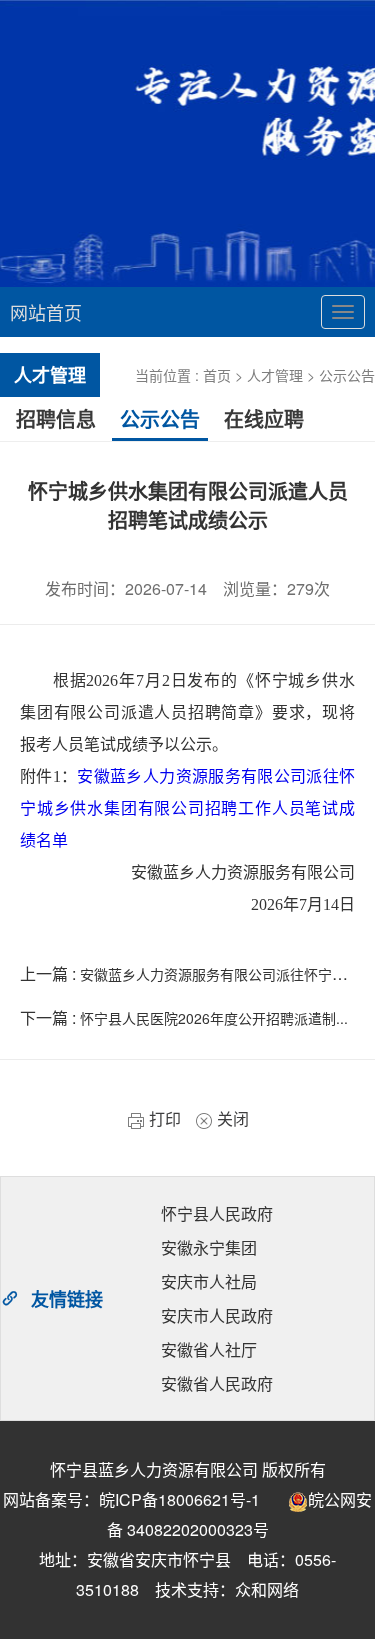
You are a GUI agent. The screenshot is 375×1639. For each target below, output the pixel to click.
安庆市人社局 (209, 1281)
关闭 (231, 1118)
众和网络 (267, 1589)
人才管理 (275, 375)
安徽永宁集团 (209, 1247)
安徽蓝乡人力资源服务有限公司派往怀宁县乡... (226, 974)
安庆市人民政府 (217, 1315)
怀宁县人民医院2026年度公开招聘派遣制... (214, 1018)
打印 (163, 1118)
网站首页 (46, 312)
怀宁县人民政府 (217, 1213)
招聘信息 (56, 418)
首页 (217, 375)
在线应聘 (264, 418)
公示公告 (347, 375)
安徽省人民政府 (217, 1383)
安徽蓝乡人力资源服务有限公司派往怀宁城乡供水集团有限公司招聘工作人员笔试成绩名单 (187, 808)
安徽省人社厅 (209, 1349)
